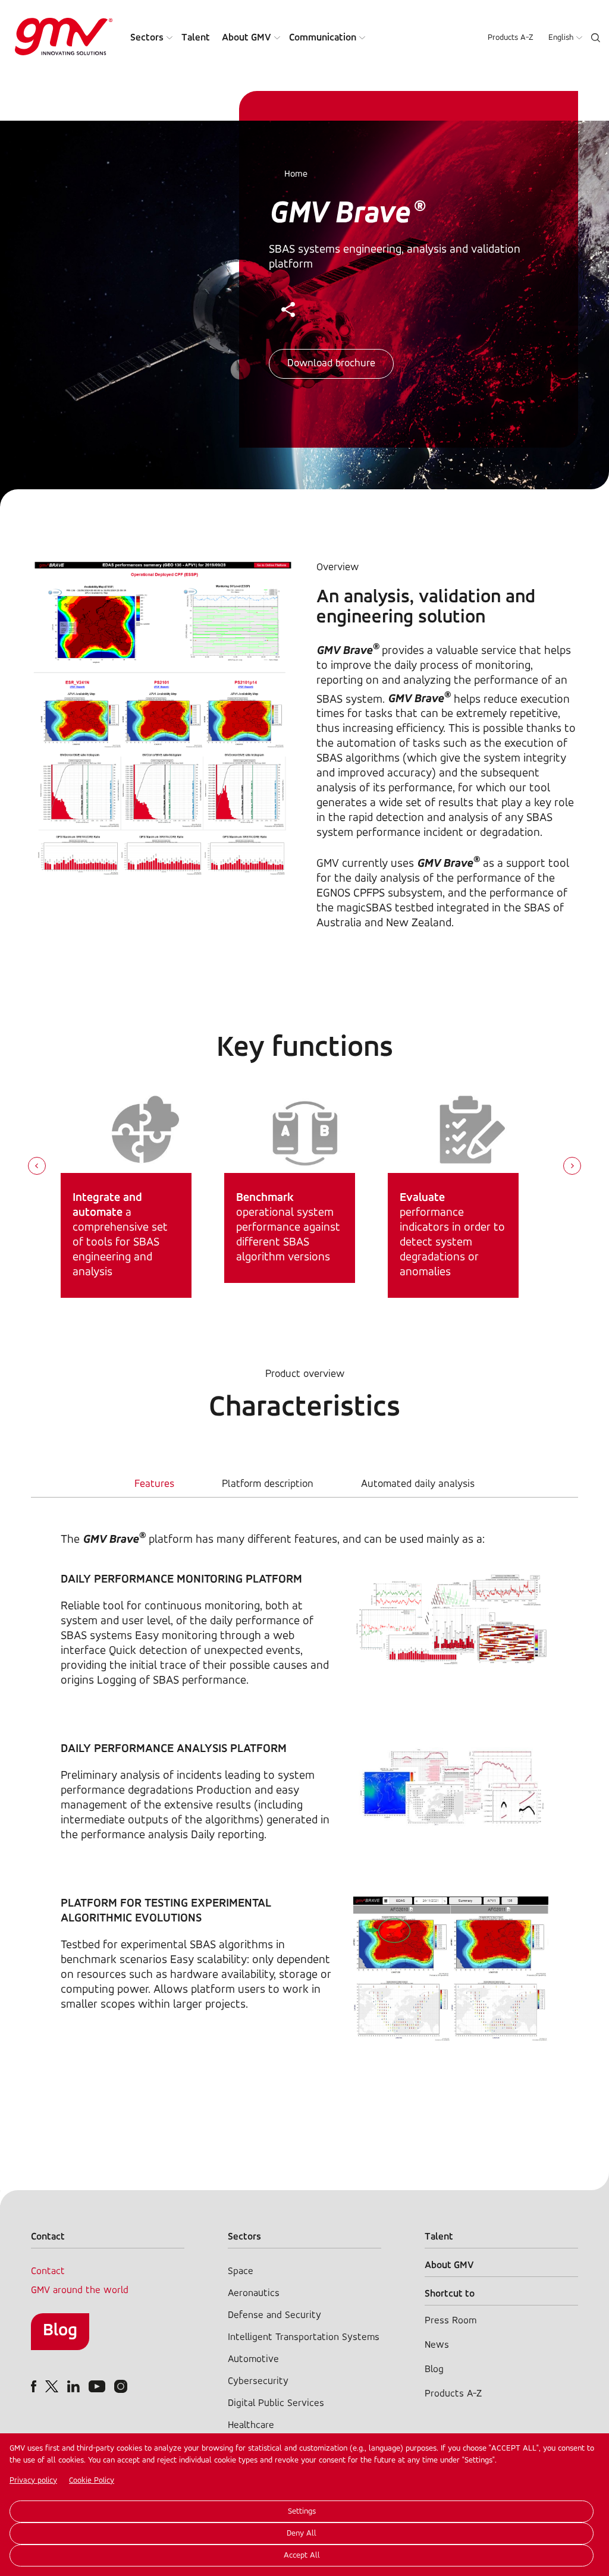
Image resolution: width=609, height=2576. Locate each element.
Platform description (268, 1484)
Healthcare (251, 2425)
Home (296, 174)
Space (241, 2271)
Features (154, 1484)
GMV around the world (80, 2290)
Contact (48, 2271)
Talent (196, 38)
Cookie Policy (92, 2481)
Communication (323, 38)
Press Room (451, 2321)
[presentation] (37, 1167)
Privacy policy (33, 2481)
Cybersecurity (258, 2381)
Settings (302, 2511)
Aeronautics (254, 2293)
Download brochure (331, 364)
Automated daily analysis (418, 1484)
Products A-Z (511, 38)
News (437, 2345)
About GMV (247, 38)
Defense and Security (274, 2315)
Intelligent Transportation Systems (304, 2337)
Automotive (253, 2359)
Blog (60, 2331)
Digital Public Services (276, 2403)
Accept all (302, 2555)
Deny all (302, 2533)
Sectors (147, 38)
